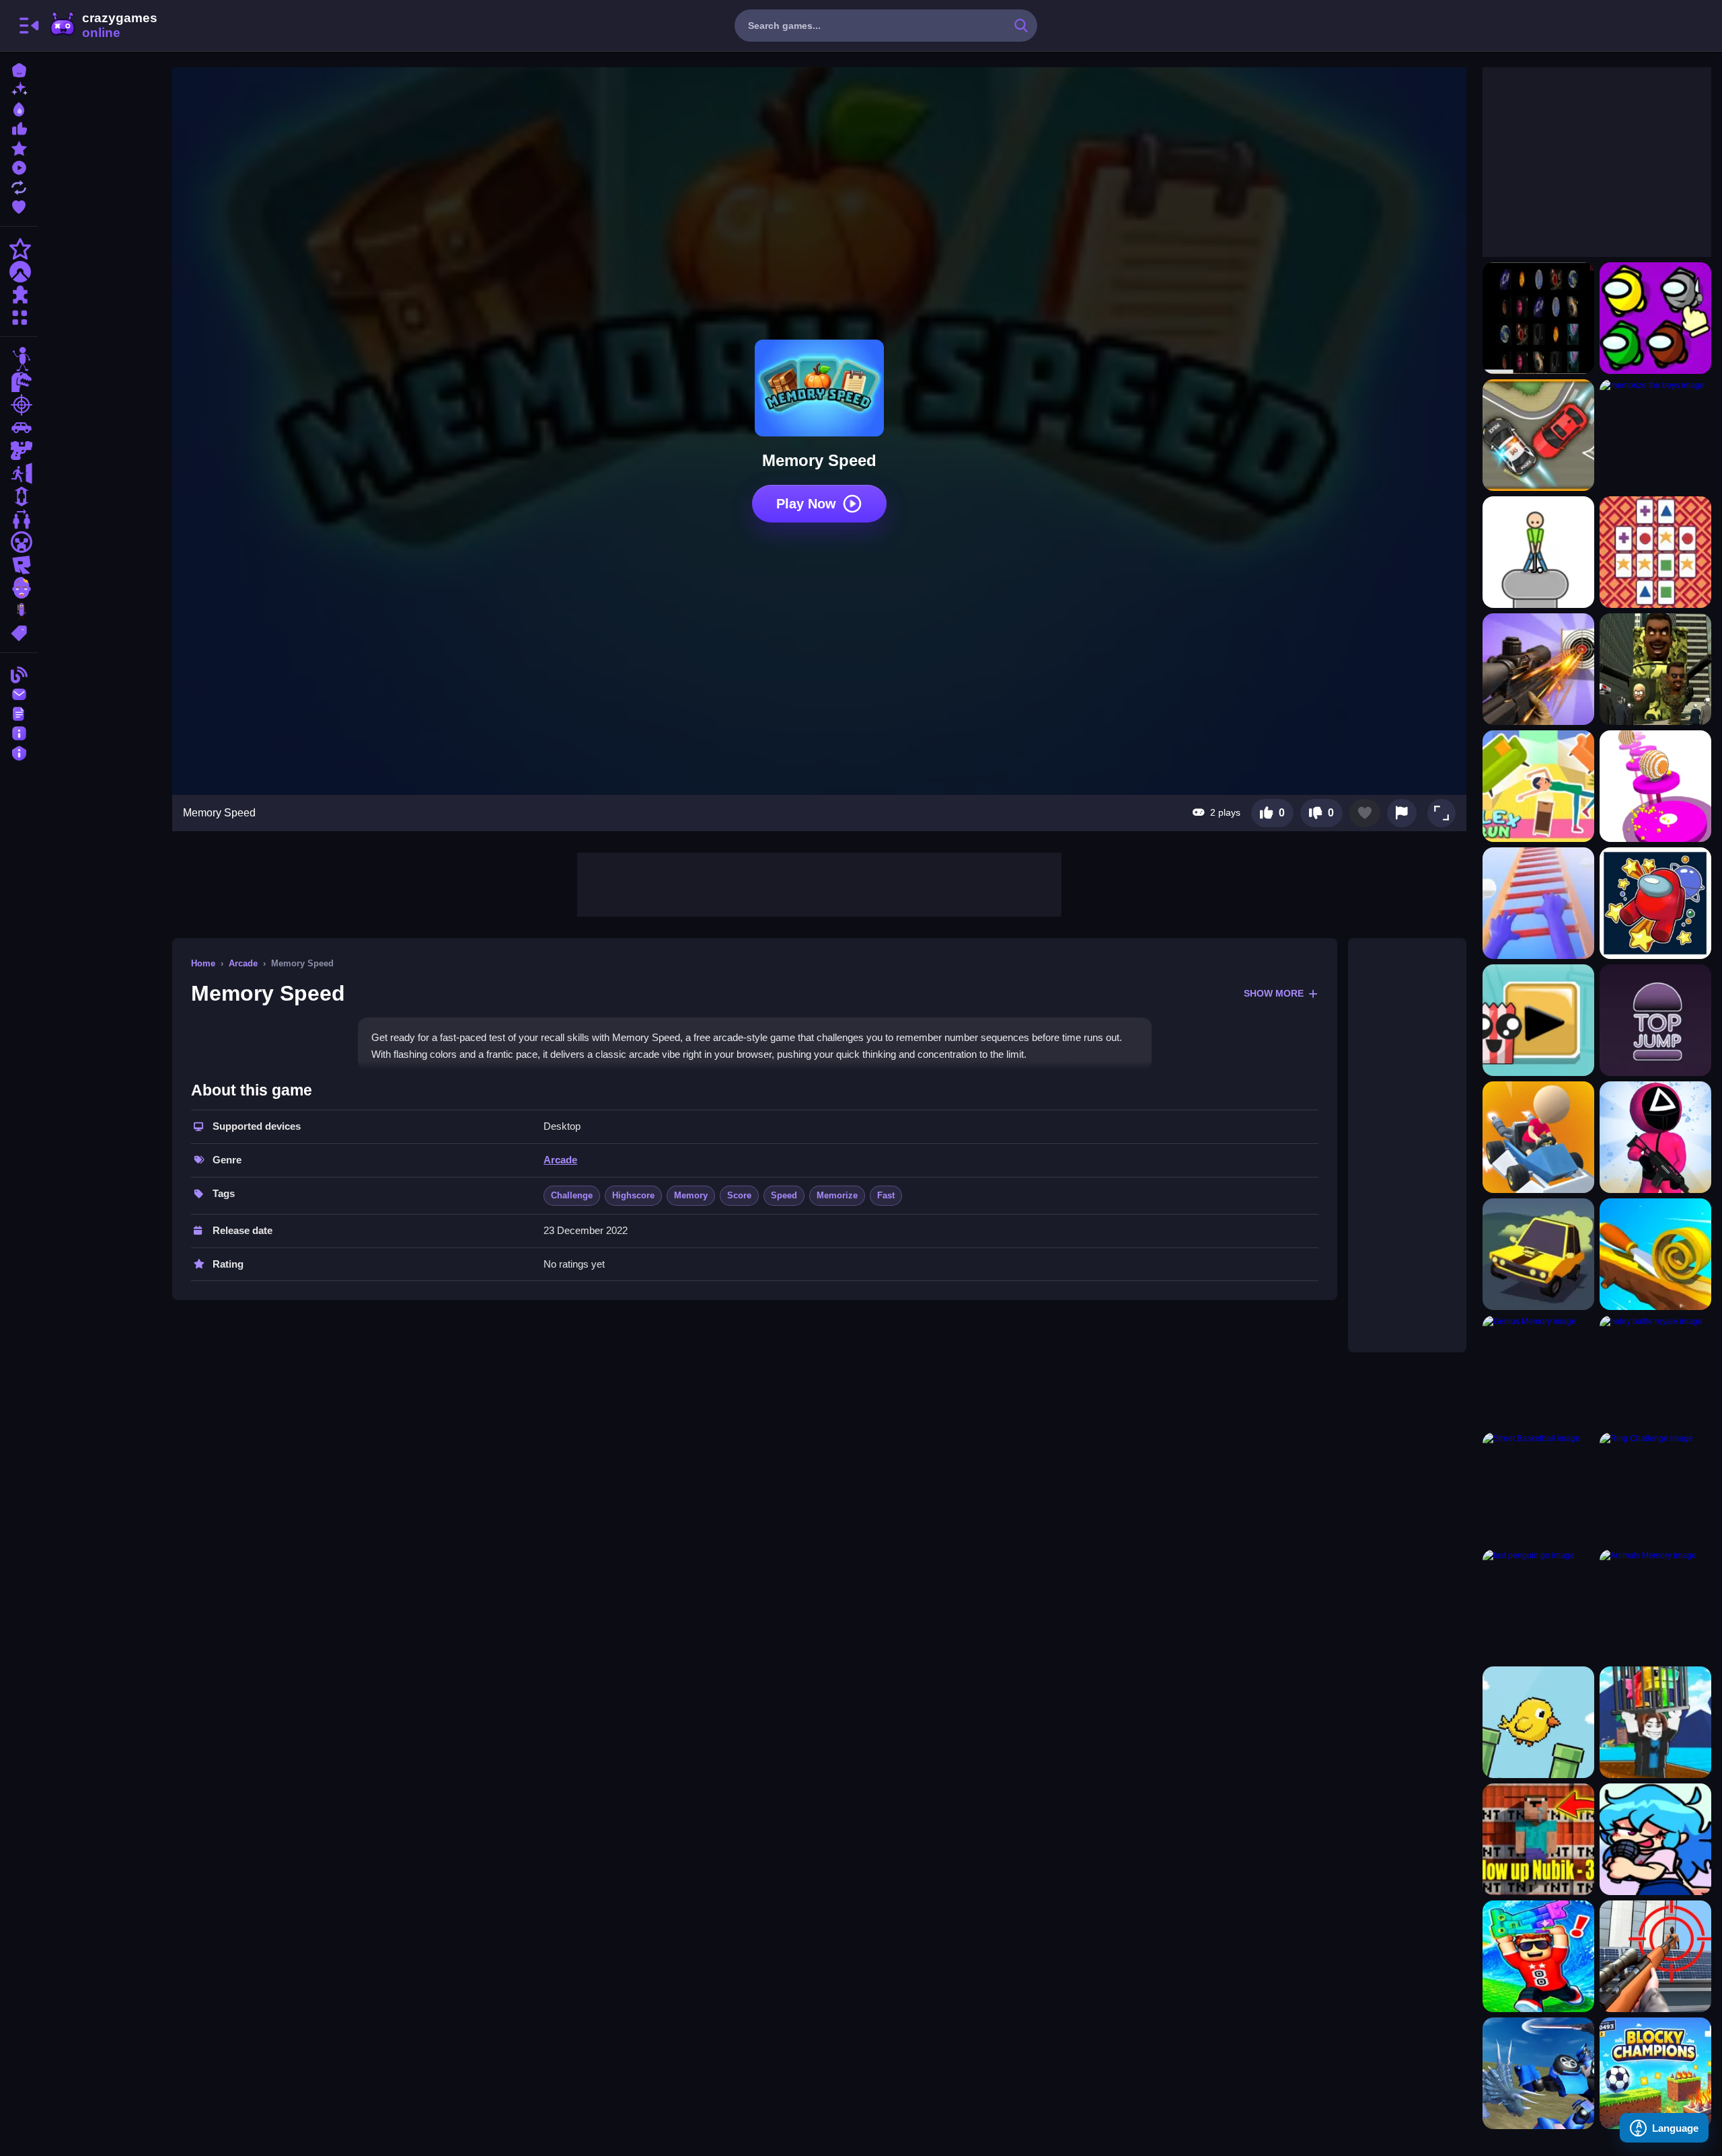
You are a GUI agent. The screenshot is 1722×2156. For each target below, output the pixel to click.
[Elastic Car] (1538, 1254)
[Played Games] (19, 166)
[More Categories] (19, 316)
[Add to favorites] (1365, 813)
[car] (19, 428)
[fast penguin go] (1538, 1605)
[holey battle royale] (1655, 1371)
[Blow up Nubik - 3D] (1538, 1839)
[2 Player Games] (19, 519)
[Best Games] (19, 108)
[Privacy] (19, 752)
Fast (886, 1195)
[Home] (19, 69)
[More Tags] (19, 632)
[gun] (19, 451)
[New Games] (19, 88)
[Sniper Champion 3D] (1538, 669)
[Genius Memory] (1538, 1371)
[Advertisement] (819, 883)
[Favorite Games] (19, 205)
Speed (784, 1195)
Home (203, 963)
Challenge (572, 1195)
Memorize (837, 1195)
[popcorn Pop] (1538, 1020)
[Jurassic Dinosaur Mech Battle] (1538, 2073)
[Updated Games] (19, 186)
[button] (1442, 813)
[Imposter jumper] (1655, 903)
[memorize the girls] (1655, 318)
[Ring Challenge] (1655, 1488)
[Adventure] (19, 272)
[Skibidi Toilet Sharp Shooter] (1655, 669)
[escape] (19, 473)
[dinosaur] (19, 382)
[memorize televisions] (1655, 552)
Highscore (633, 1195)
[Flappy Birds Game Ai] (1538, 1722)
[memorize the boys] (1655, 435)
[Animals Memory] (1655, 1605)
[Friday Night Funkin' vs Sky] (1655, 1839)
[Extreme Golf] (1538, 552)
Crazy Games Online (103, 26)
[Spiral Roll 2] (1655, 1254)
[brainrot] (19, 611)
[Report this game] (1402, 813)
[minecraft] (19, 542)
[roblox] (19, 565)
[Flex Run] (1538, 786)
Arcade (243, 963)
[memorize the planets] (1538, 318)
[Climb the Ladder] (1538, 903)
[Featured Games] (19, 147)
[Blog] (19, 673)
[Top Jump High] (1655, 1020)
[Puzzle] (19, 295)
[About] (19, 732)
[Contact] (19, 693)
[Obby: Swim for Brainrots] (1655, 1722)
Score (739, 1195)
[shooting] (19, 405)
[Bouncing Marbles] (1655, 786)
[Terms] (19, 713)
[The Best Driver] (1538, 1137)
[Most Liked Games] (19, 127)
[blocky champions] (1655, 2073)
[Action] (19, 249)
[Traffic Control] (1538, 435)
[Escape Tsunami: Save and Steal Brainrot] (1538, 1956)
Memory (691, 1195)
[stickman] (19, 359)
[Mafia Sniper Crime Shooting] (1655, 1956)
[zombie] (19, 588)
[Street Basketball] (1538, 1488)
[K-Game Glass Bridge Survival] (1655, 1137)
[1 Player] (19, 496)
